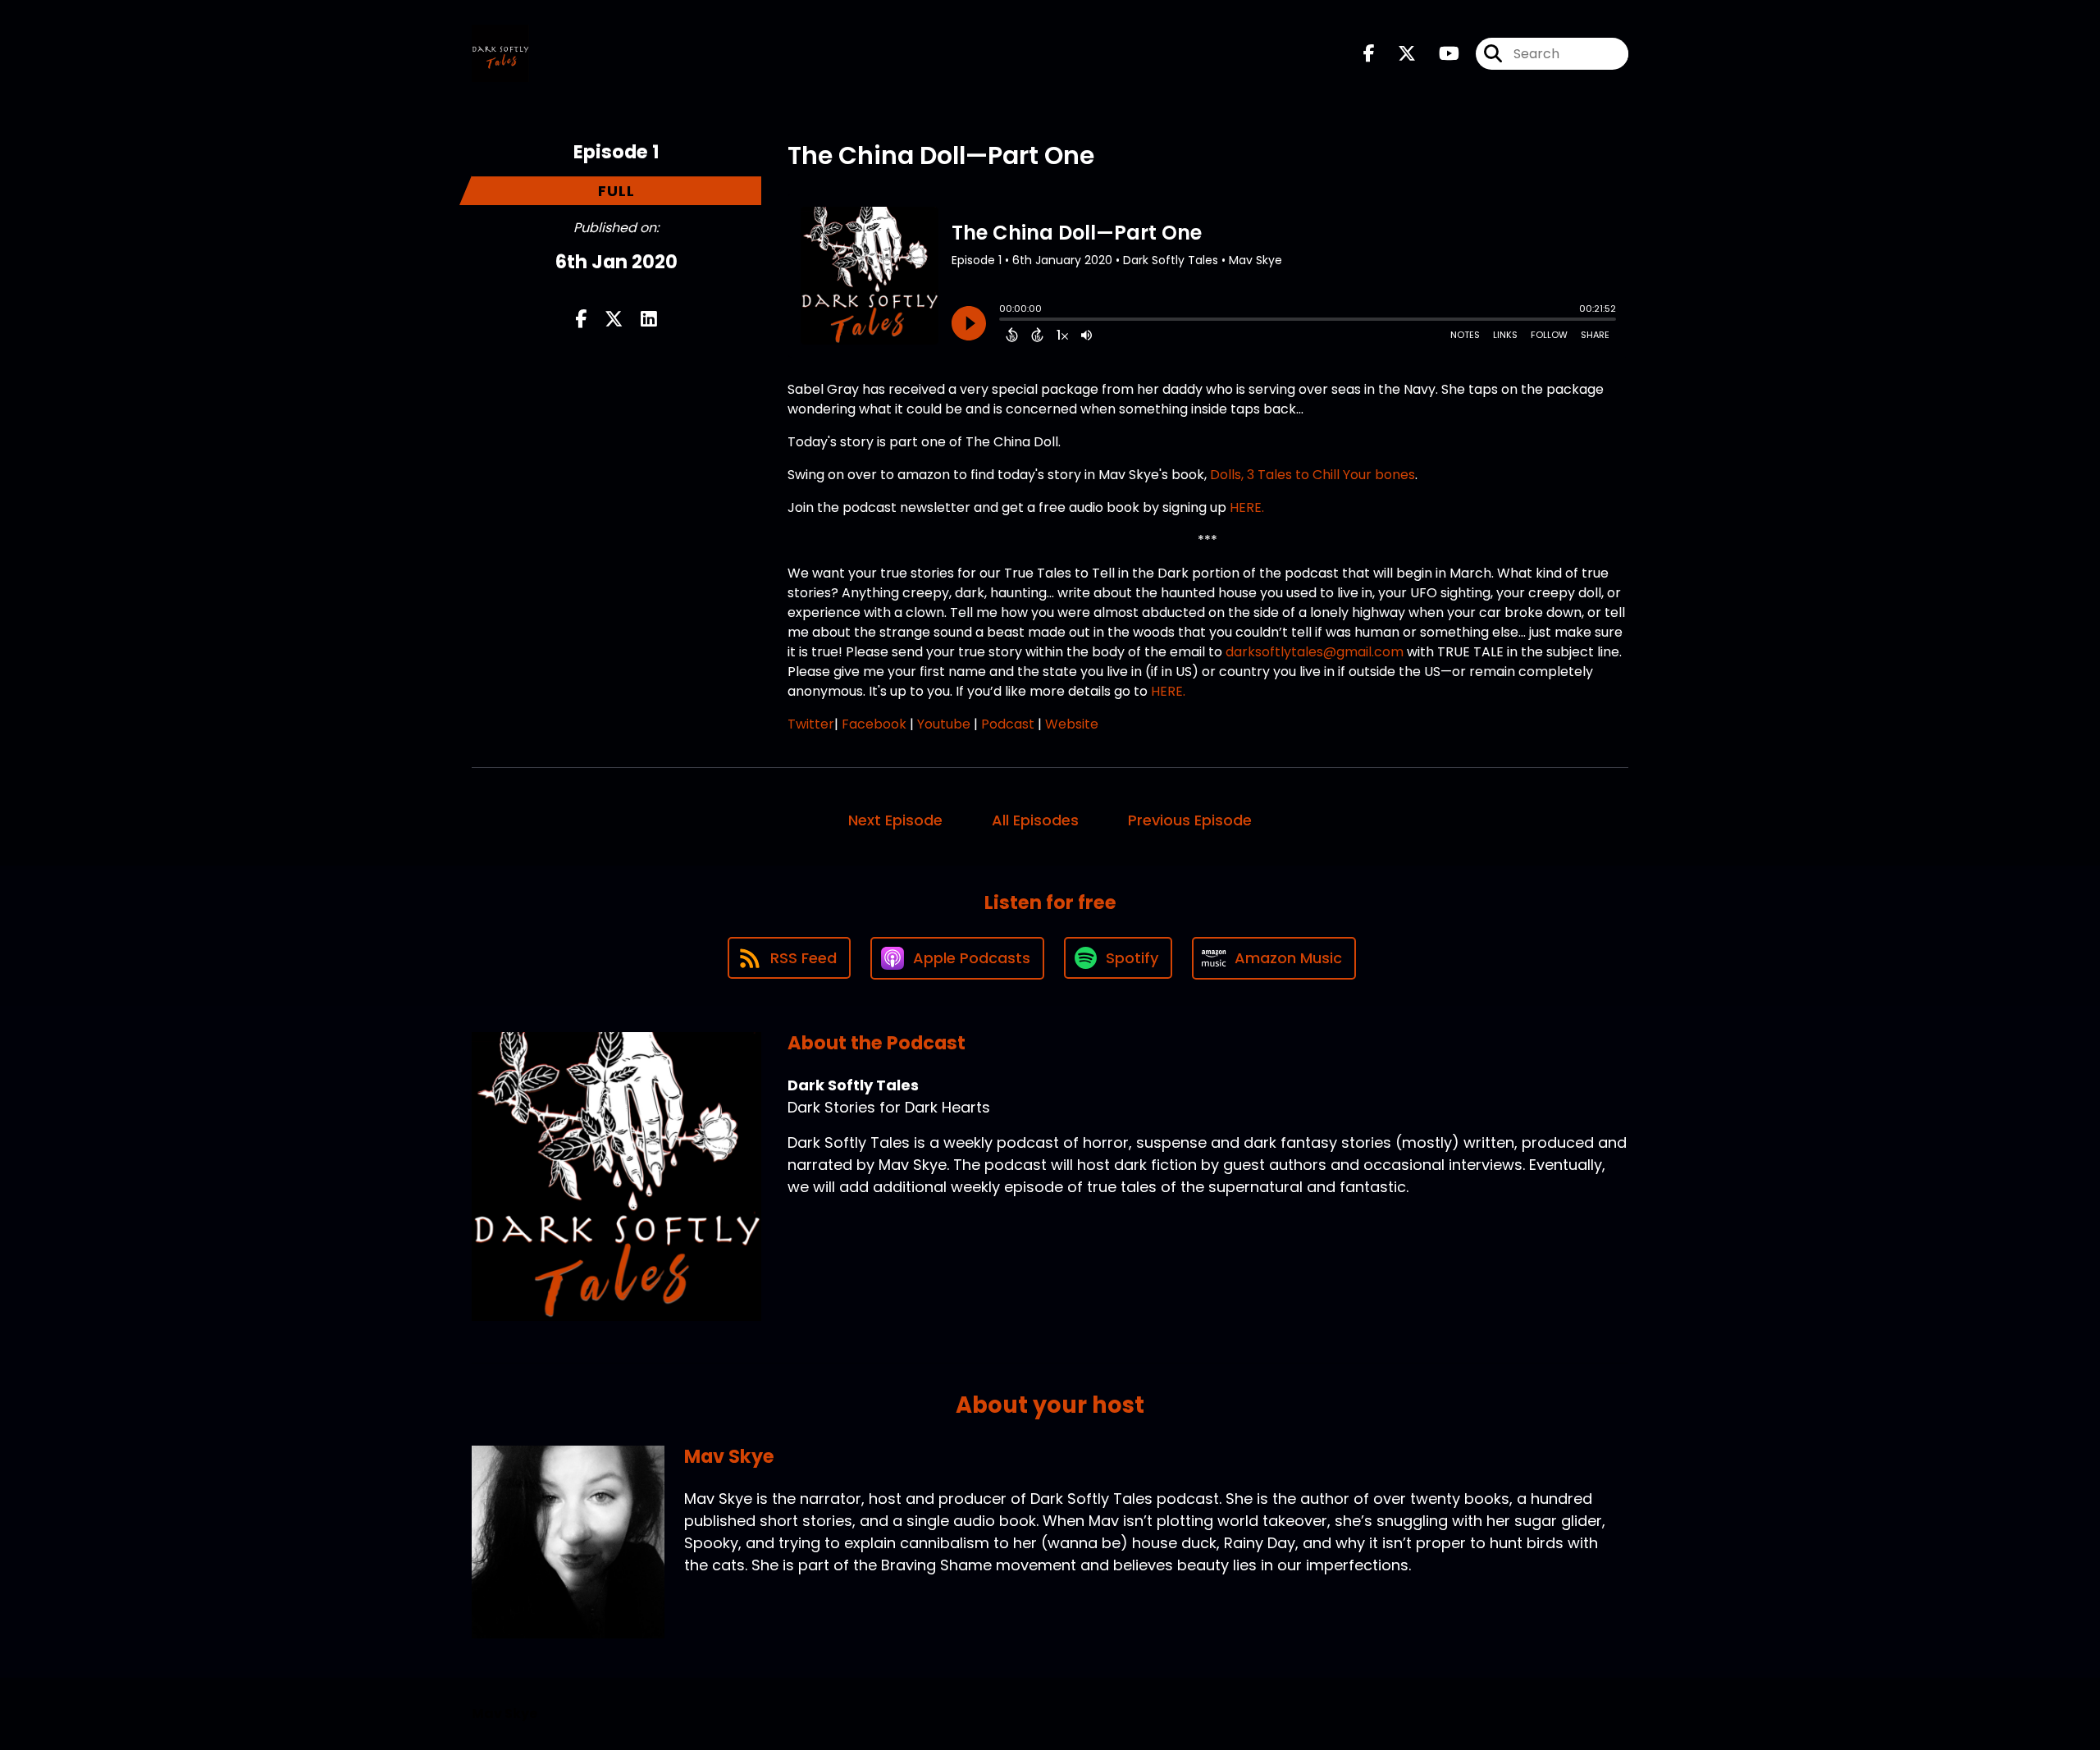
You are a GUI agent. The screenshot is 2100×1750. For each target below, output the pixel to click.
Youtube (944, 724)
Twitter (811, 724)
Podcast (1008, 724)
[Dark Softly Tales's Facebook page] (1369, 54)
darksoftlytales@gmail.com (1316, 652)
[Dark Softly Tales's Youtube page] (1439, 54)
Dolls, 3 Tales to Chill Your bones (1312, 475)
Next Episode (895, 820)
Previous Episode (1190, 820)
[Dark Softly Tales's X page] (1397, 54)
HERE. (1247, 507)
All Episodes (1035, 820)
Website (1072, 724)
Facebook (874, 724)
